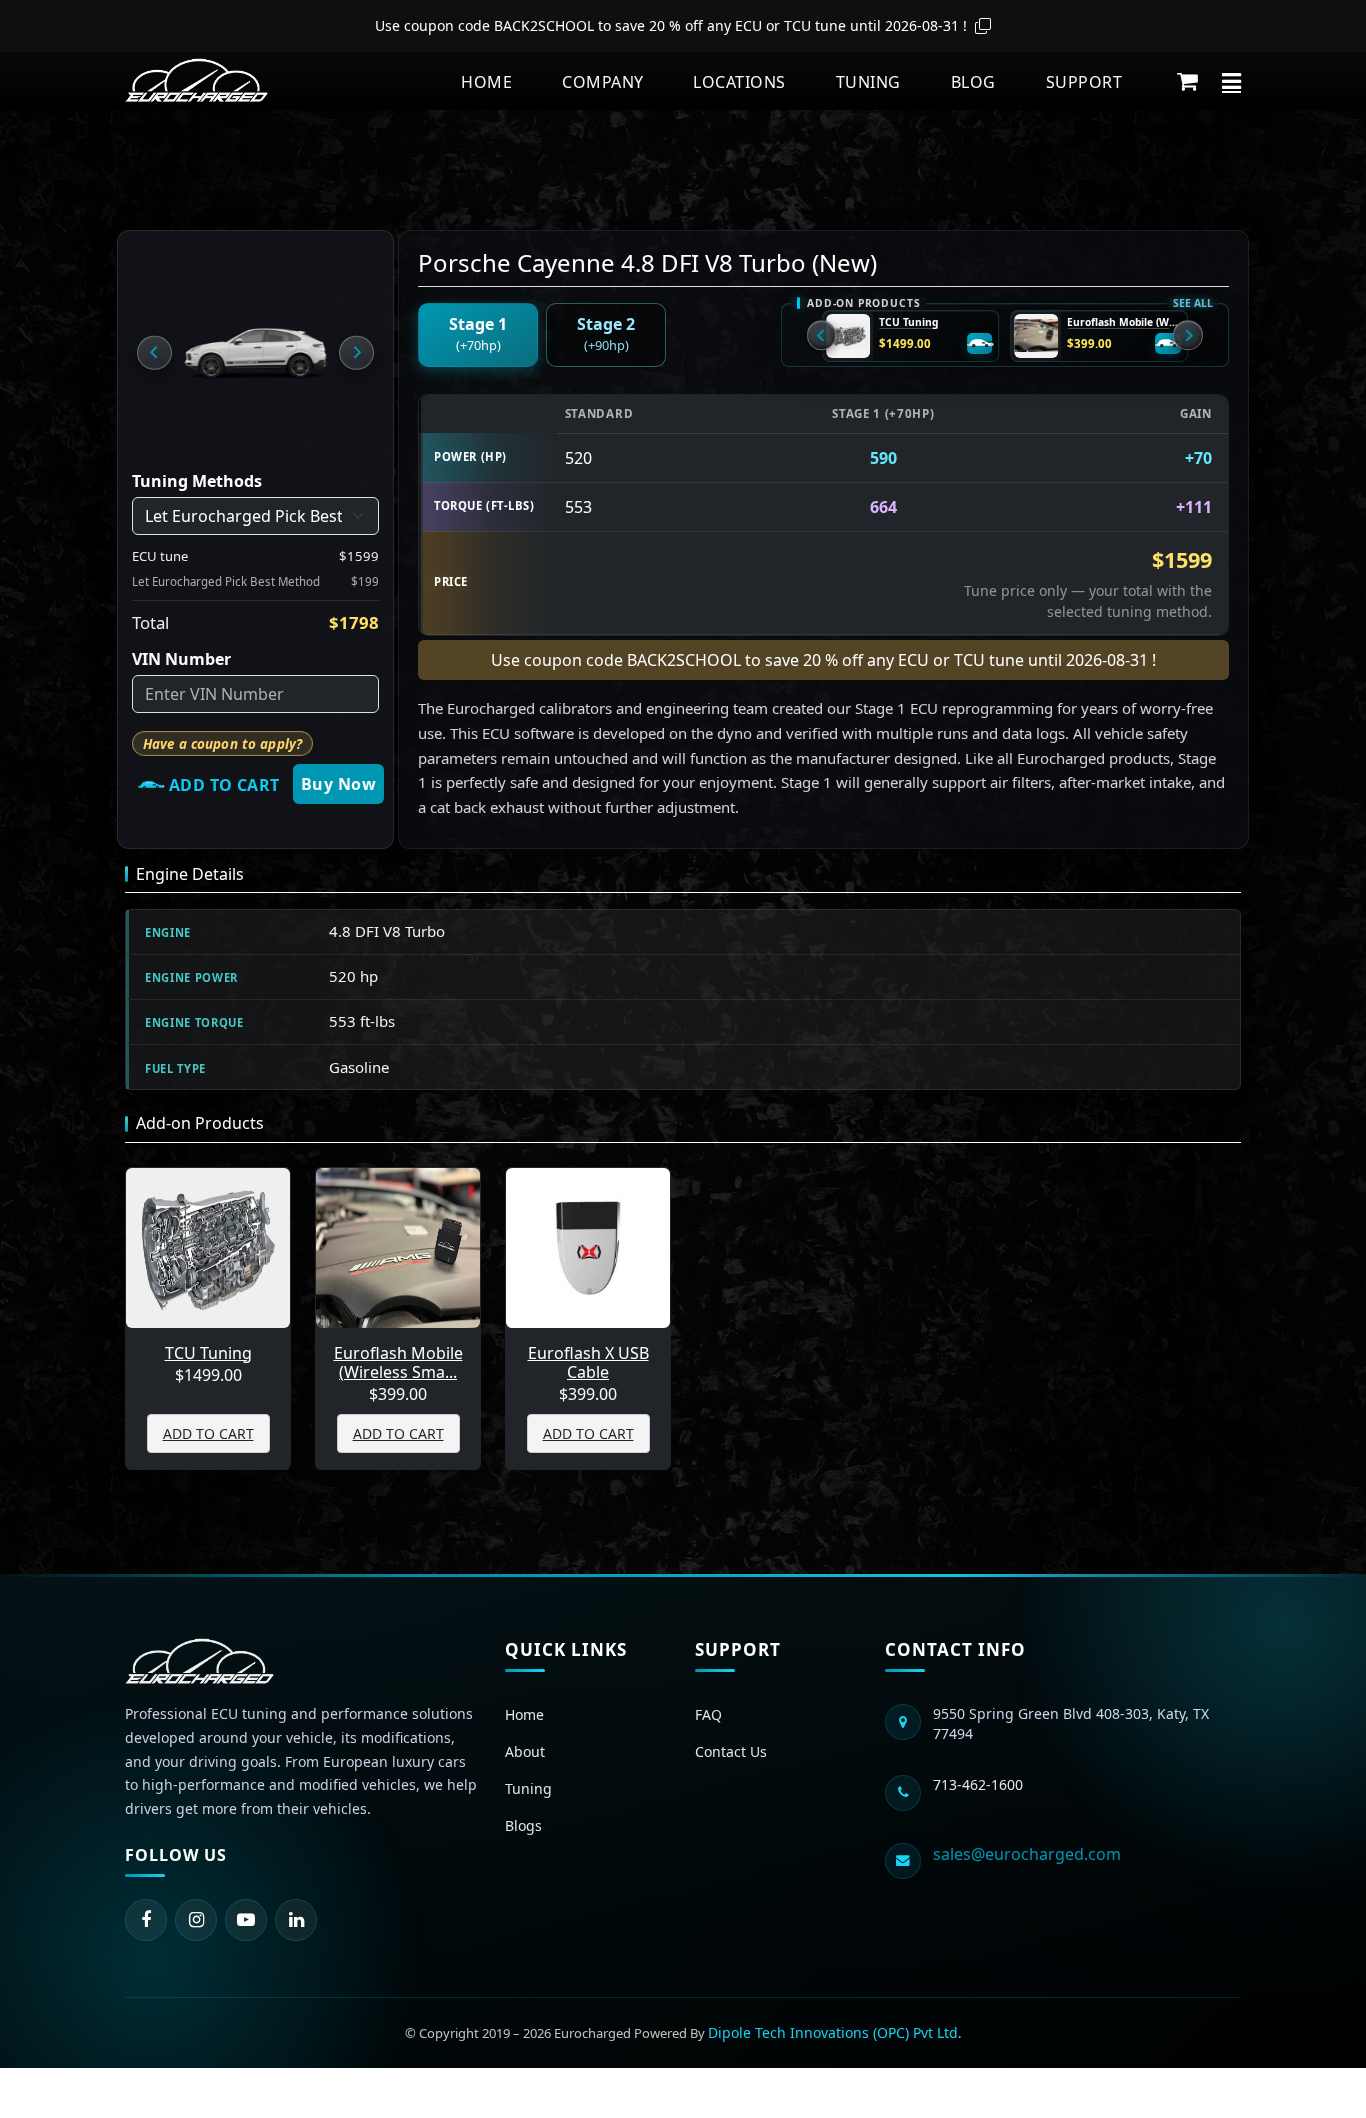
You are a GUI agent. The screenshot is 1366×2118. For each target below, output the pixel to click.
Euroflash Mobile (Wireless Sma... (398, 1363)
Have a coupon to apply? (222, 744)
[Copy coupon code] (983, 26)
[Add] (980, 344)
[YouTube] (246, 1920)
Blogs (523, 1825)
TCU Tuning (908, 322)
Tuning (868, 82)
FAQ (708, 1714)
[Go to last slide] (154, 352)
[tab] (478, 335)
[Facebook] (146, 1920)
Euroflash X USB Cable (588, 1363)
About (525, 1751)
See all (1192, 303)
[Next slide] (356, 352)
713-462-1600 (978, 1784)
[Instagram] (196, 1920)
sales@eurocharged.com (1027, 1854)
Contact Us (731, 1751)
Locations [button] (739, 82)
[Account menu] (1231, 81)
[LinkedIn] (296, 1920)
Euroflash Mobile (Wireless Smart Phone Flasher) (1123, 322)
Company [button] (602, 82)
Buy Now (338, 784)
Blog (973, 82)
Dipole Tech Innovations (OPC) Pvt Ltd (833, 2032)
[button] (1187, 81)
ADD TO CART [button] (208, 1433)
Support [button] (1084, 82)
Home (486, 82)
